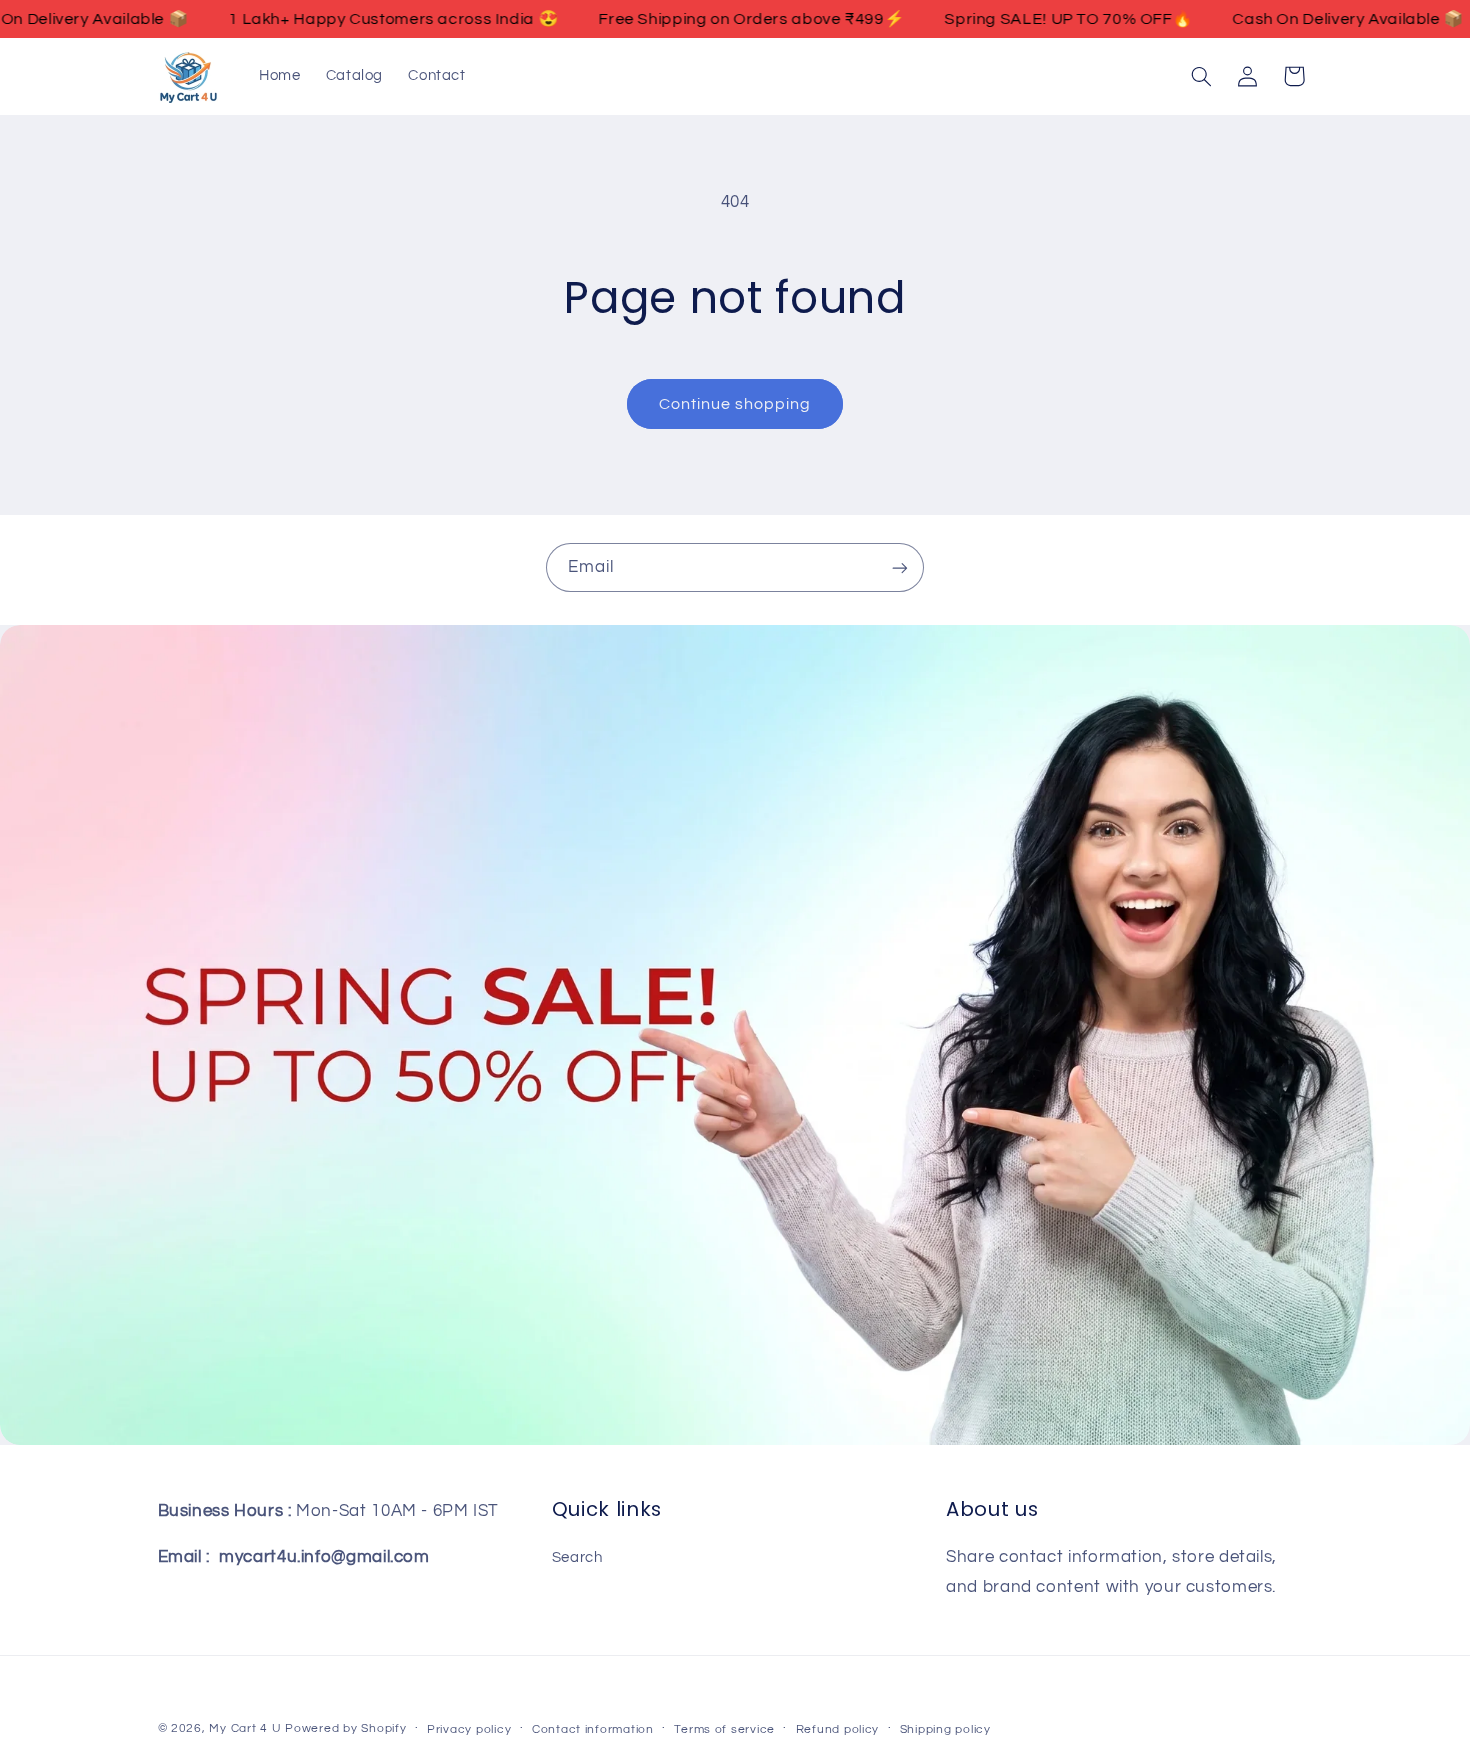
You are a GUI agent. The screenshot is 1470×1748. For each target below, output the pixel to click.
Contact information (593, 1729)
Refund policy (838, 1729)
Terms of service (724, 1729)
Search (577, 1557)
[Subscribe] (900, 567)
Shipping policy (945, 1729)
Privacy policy (469, 1729)
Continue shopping (735, 404)
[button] (1201, 76)
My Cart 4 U (245, 1728)
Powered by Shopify (345, 1728)
